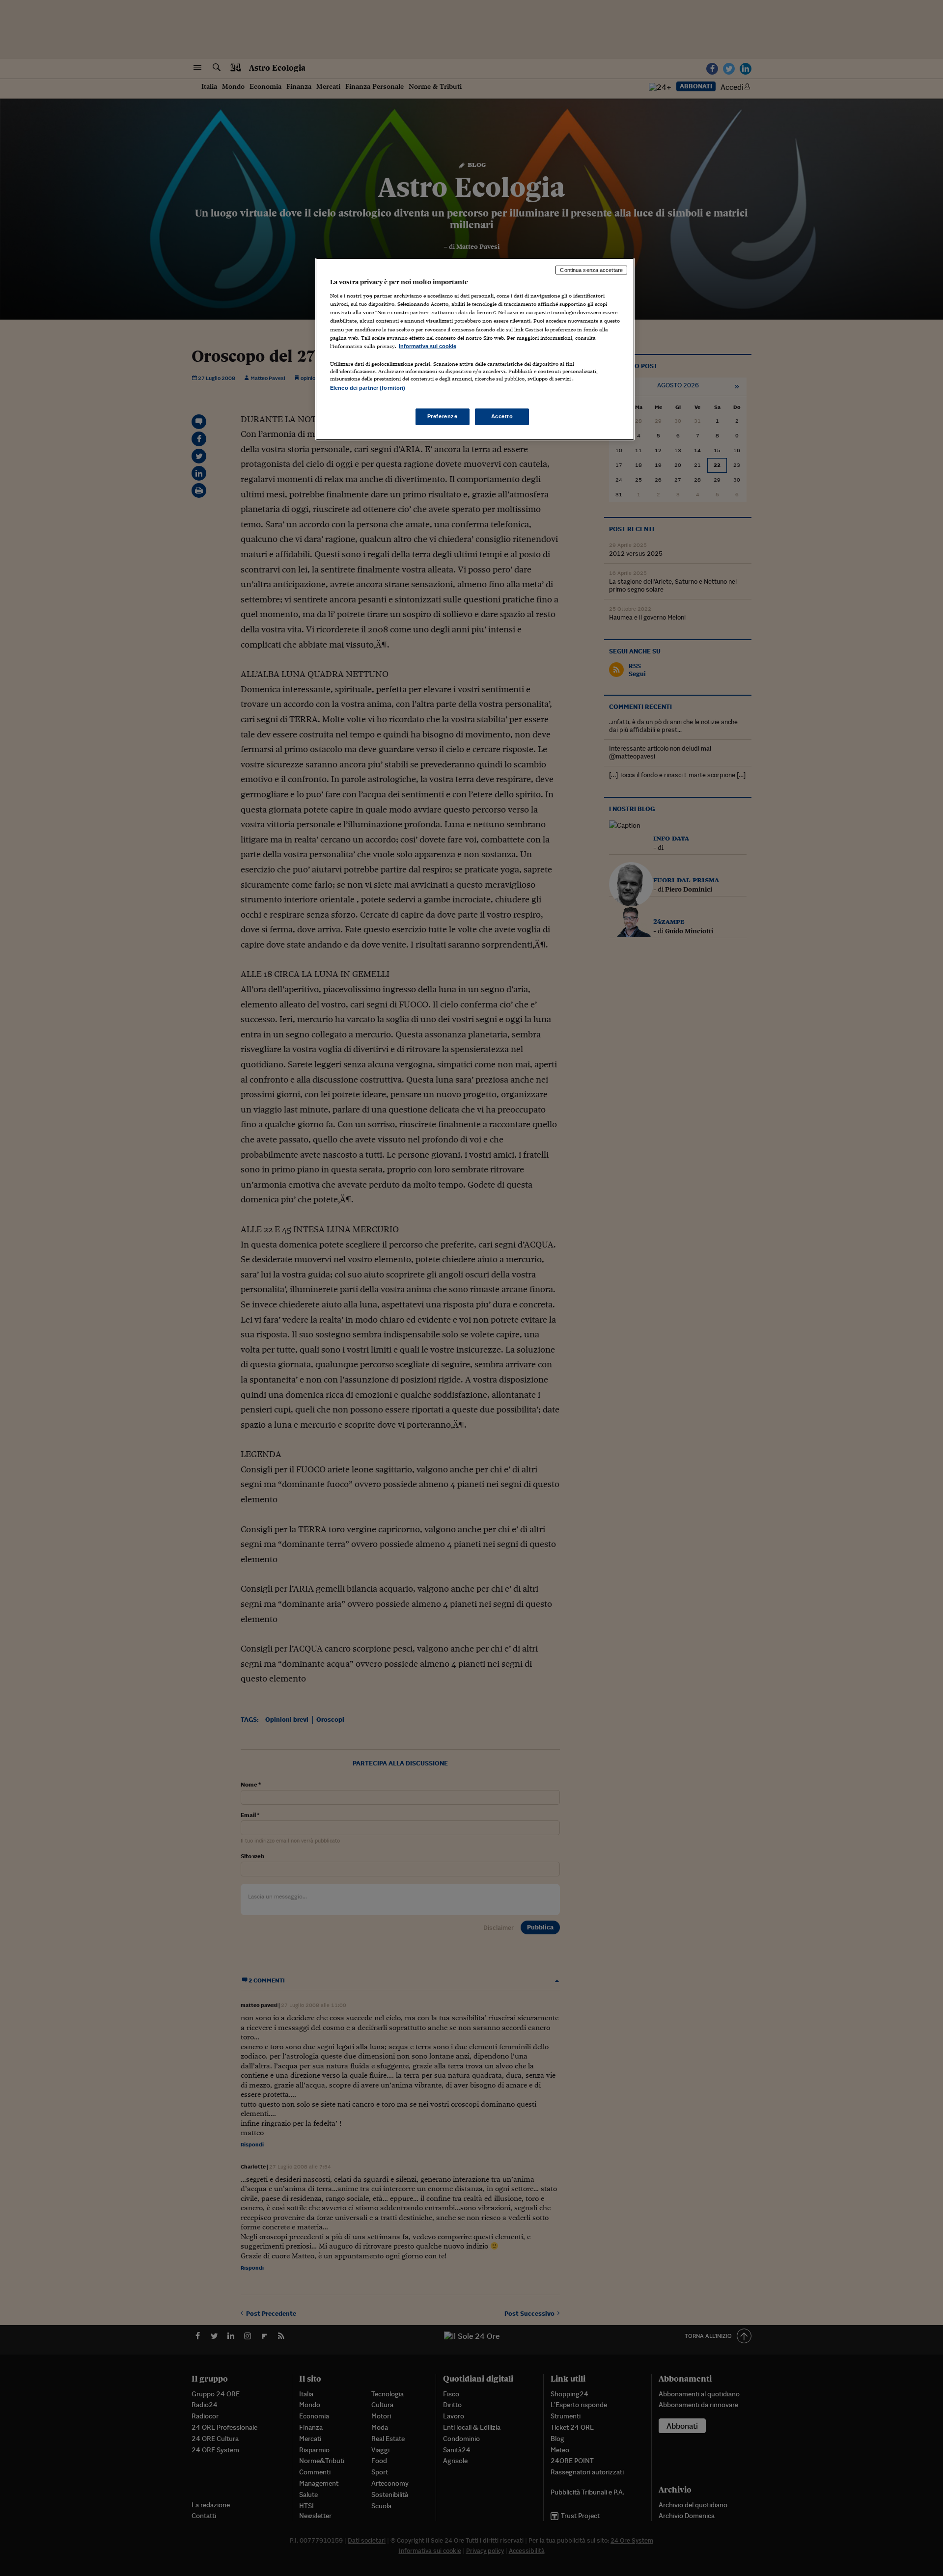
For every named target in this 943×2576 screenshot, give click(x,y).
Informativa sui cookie (428, 346)
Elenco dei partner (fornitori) (368, 388)
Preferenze (443, 416)
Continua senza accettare (591, 270)
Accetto (502, 416)
